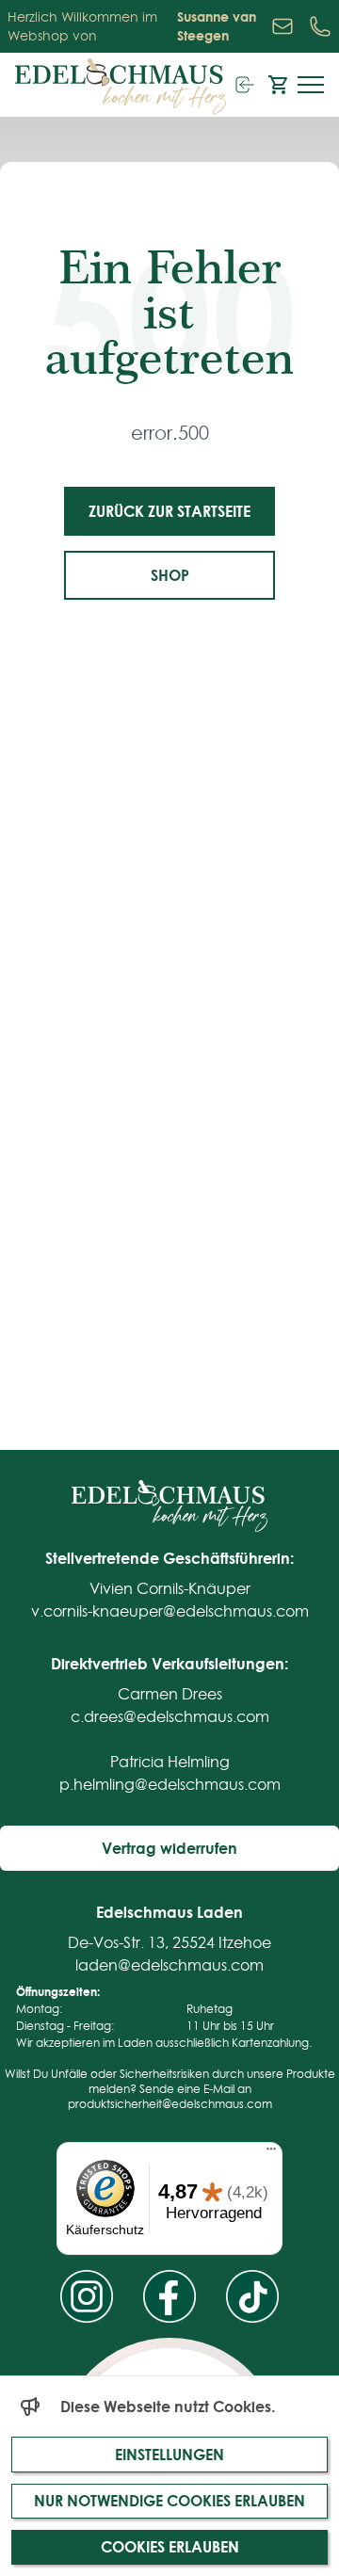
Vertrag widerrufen (169, 1848)
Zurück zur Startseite (169, 511)
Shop (170, 575)
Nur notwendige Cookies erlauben (169, 2500)
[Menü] (271, 2153)
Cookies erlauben (170, 2546)
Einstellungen (169, 2454)
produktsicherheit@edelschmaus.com (170, 2104)
